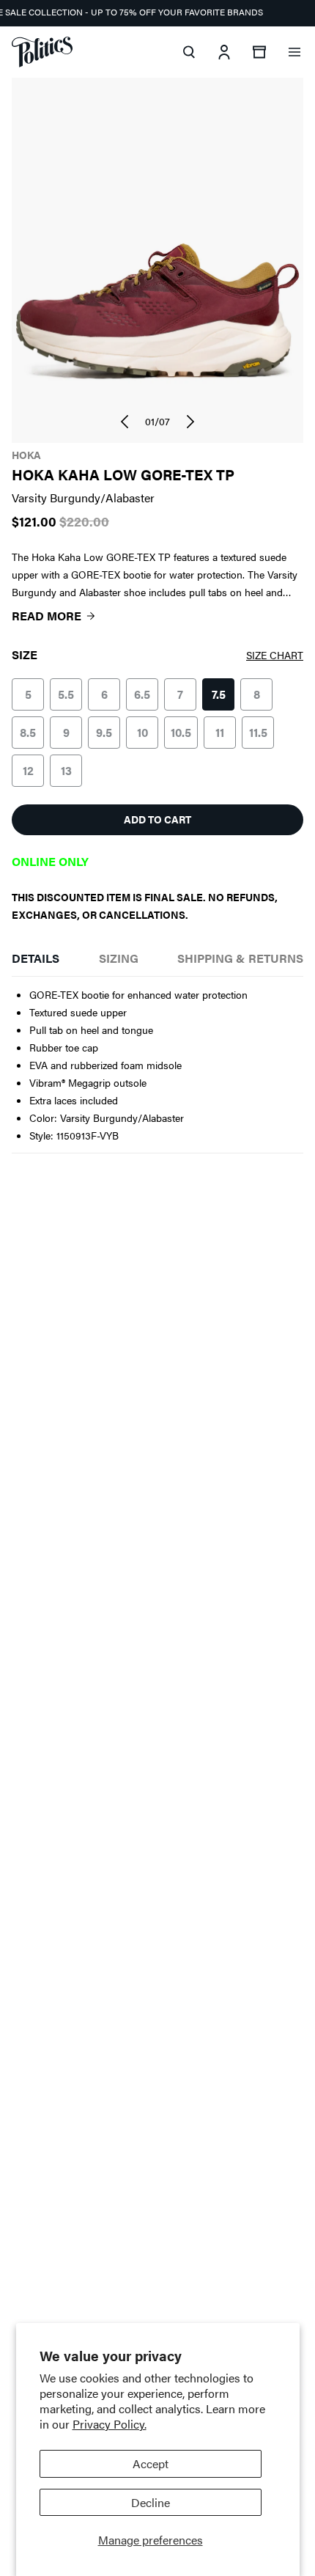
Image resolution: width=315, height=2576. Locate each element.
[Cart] (259, 52)
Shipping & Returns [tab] (240, 958)
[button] (125, 422)
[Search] (189, 52)
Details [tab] (36, 958)
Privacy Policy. (110, 2424)
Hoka (26, 455)
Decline (151, 2502)
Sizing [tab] (119, 958)
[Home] (42, 52)
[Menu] (294, 52)
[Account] (224, 52)
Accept (151, 2463)
